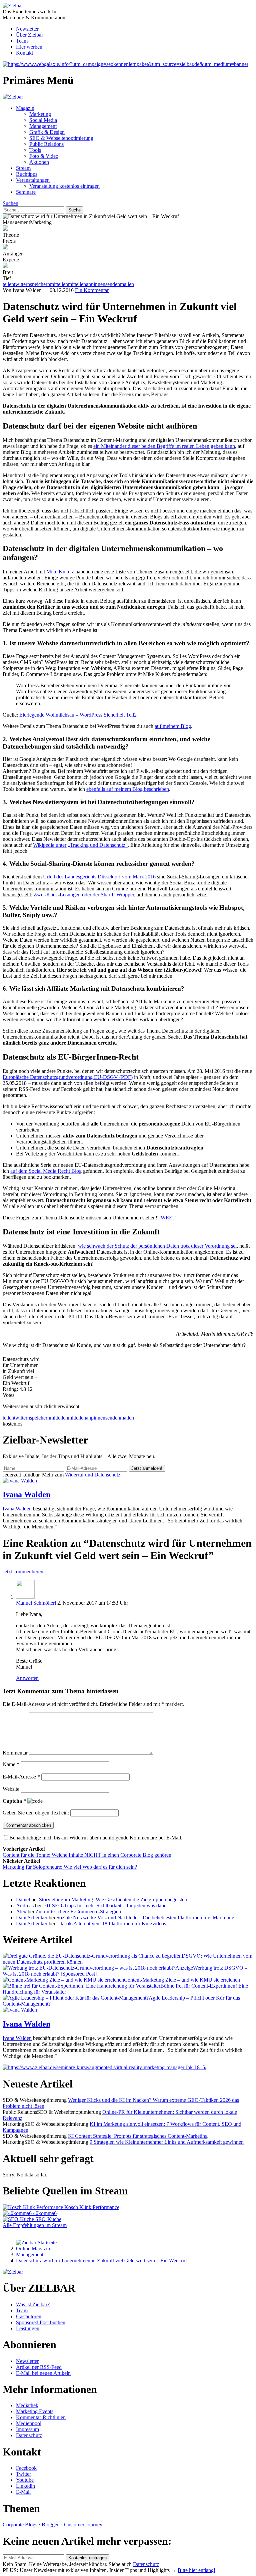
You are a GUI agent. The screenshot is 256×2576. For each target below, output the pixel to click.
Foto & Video (44, 156)
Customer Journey (83, 2525)
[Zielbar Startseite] (36, 2243)
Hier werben (29, 47)
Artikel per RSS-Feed (39, 2367)
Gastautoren (29, 2316)
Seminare (26, 192)
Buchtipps (27, 174)
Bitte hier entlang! (196, 2570)
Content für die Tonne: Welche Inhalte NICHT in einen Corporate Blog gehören (87, 1855)
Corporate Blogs (20, 2525)
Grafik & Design (47, 132)
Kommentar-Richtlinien (41, 2417)
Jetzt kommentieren (23, 1572)
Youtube (25, 2480)
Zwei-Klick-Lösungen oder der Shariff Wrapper (84, 895)
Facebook (26, 2468)
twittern (22, 1418)
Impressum (27, 2429)
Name (11, 1764)
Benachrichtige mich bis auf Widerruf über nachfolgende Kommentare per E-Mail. (96, 1838)
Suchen (10, 203)
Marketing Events (35, 2411)
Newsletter (27, 29)
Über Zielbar (29, 35)
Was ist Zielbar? (33, 2304)
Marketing (40, 114)
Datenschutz (29, 2435)
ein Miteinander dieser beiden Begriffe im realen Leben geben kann (164, 446)
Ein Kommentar (92, 290)
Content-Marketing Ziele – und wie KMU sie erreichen (182, 1980)
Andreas (25, 1906)
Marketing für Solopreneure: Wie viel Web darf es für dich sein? (70, 1867)
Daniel (23, 1900)
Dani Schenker (32, 1918)
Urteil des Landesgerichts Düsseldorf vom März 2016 (99, 877)
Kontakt (24, 53)
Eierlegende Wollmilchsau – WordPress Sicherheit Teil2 (78, 715)
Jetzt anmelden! (147, 1468)
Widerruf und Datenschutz (93, 1475)
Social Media (43, 120)
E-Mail (23, 2492)
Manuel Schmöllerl (36, 1603)
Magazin (25, 108)
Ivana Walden (26, 1494)
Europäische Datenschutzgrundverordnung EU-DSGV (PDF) (68, 1077)
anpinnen (96, 1418)
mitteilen (59, 1418)
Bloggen (51, 2525)
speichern (40, 1418)
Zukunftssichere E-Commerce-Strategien (78, 1912)
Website (11, 1789)
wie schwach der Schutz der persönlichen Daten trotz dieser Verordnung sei (157, 1246)
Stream (23, 168)
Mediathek (27, 2405)
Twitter (23, 2474)
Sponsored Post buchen (41, 2322)
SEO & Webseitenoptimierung (61, 138)
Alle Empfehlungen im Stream (35, 2225)
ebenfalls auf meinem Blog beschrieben (128, 789)
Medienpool (29, 2423)
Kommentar (15, 1753)
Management (43, 126)
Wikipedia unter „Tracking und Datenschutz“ (80, 845)
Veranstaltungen (33, 180)
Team (22, 41)
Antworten (27, 1678)
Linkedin (25, 2486)
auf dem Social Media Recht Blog (46, 1171)
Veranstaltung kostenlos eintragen (64, 186)
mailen (127, 1418)
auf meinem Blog (173, 726)
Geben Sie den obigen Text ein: (36, 1813)
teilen (8, 1418)
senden (113, 1418)
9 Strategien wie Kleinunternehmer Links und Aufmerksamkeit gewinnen (167, 2142)
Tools (35, 150)
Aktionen (39, 162)
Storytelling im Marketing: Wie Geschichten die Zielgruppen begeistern (114, 1900)
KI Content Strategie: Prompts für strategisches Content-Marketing (138, 2136)
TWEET (166, 1218)
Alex (21, 1912)
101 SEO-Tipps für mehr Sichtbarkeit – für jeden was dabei (105, 1906)
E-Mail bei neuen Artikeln (43, 2373)
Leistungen (28, 2328)
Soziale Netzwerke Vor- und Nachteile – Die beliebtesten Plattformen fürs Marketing (145, 1918)
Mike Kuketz (60, 572)
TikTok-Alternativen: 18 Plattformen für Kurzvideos (111, 1924)
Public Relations (46, 144)
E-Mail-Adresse (21, 1777)
